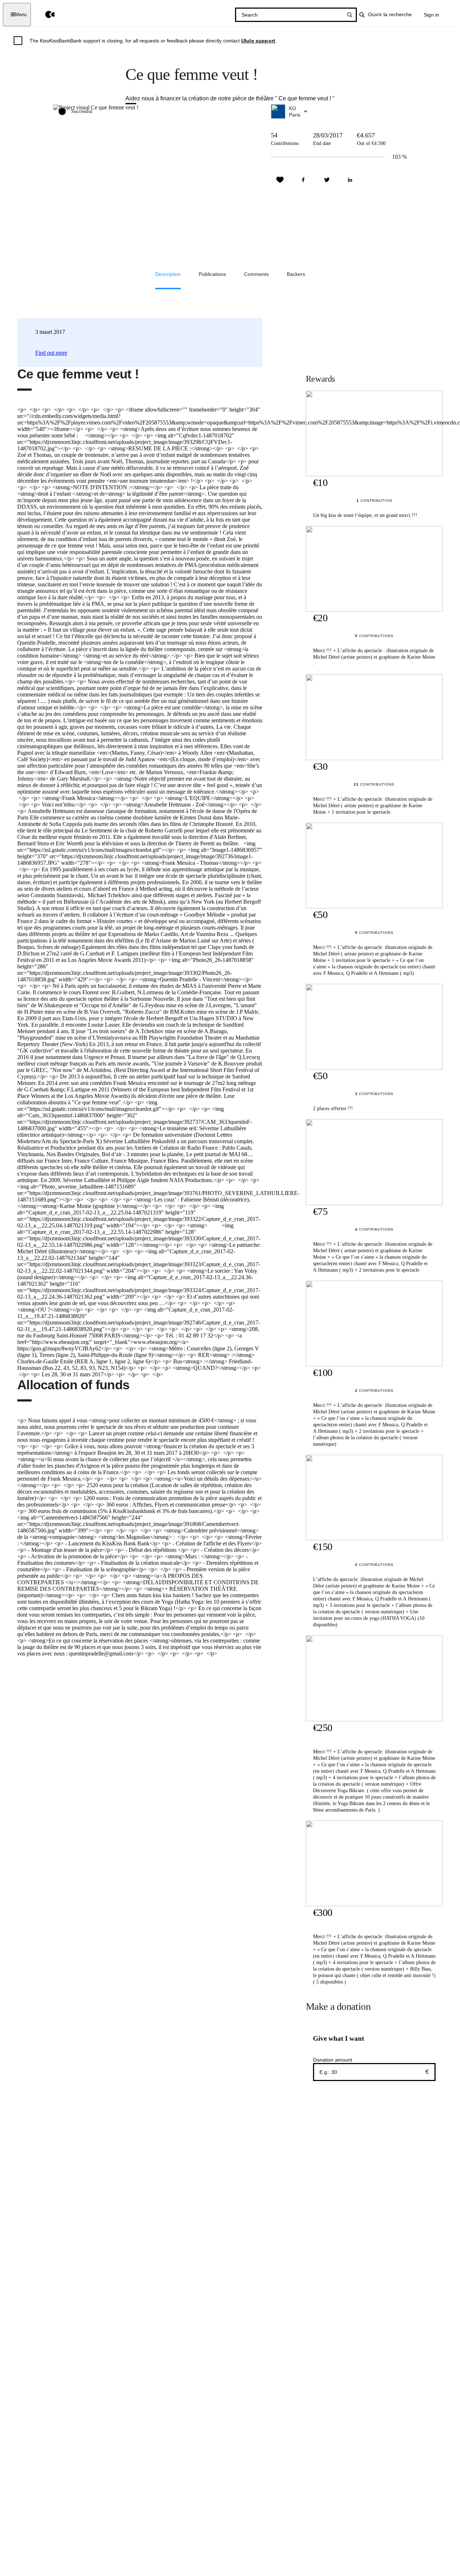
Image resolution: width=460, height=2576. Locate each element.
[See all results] (350, 15)
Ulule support (258, 41)
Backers (296, 274)
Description (168, 274)
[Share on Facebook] (303, 180)
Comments (256, 274)
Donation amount (333, 2060)
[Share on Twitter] (327, 180)
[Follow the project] (280, 180)
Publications (212, 274)
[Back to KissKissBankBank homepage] (45, 15)
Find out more (51, 353)
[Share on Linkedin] (350, 180)
